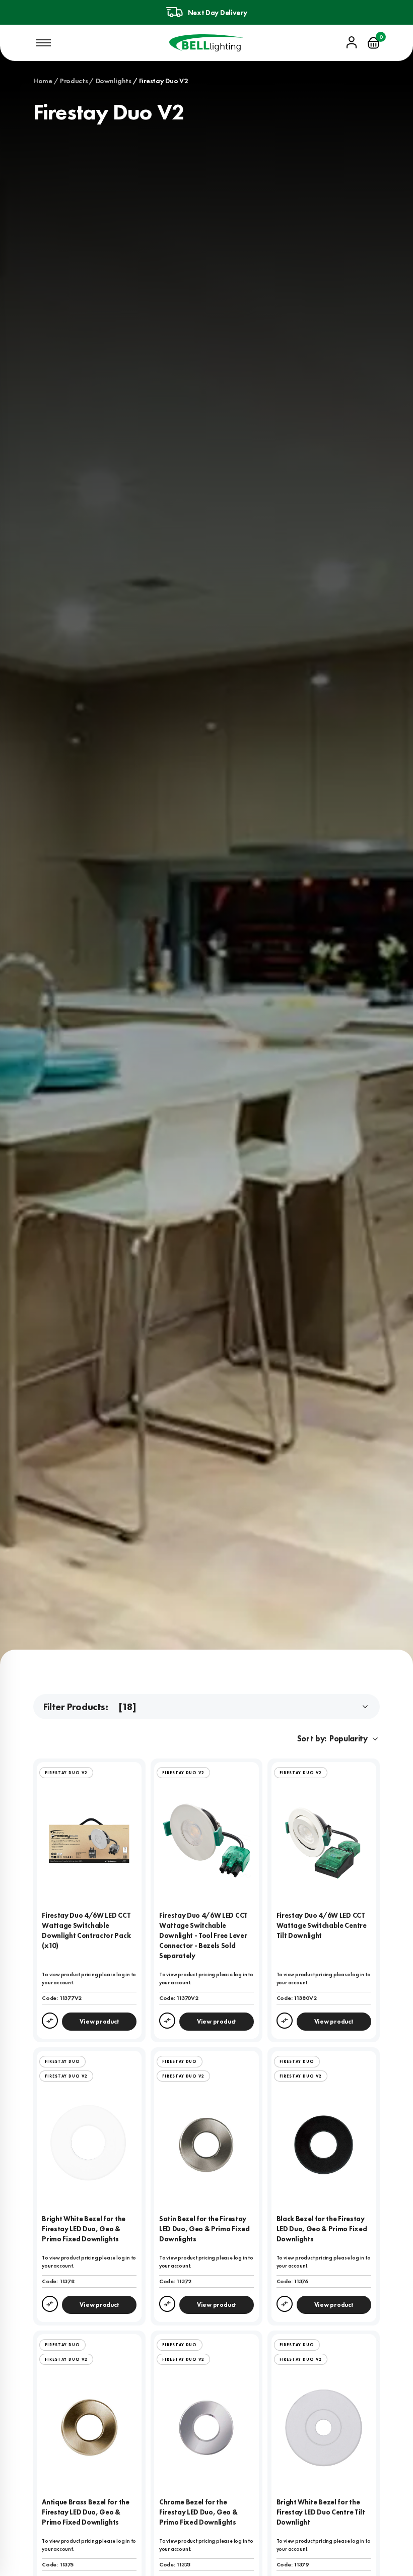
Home (43, 81)
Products (74, 81)
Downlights (113, 81)
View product (99, 2022)
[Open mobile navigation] (43, 43)
